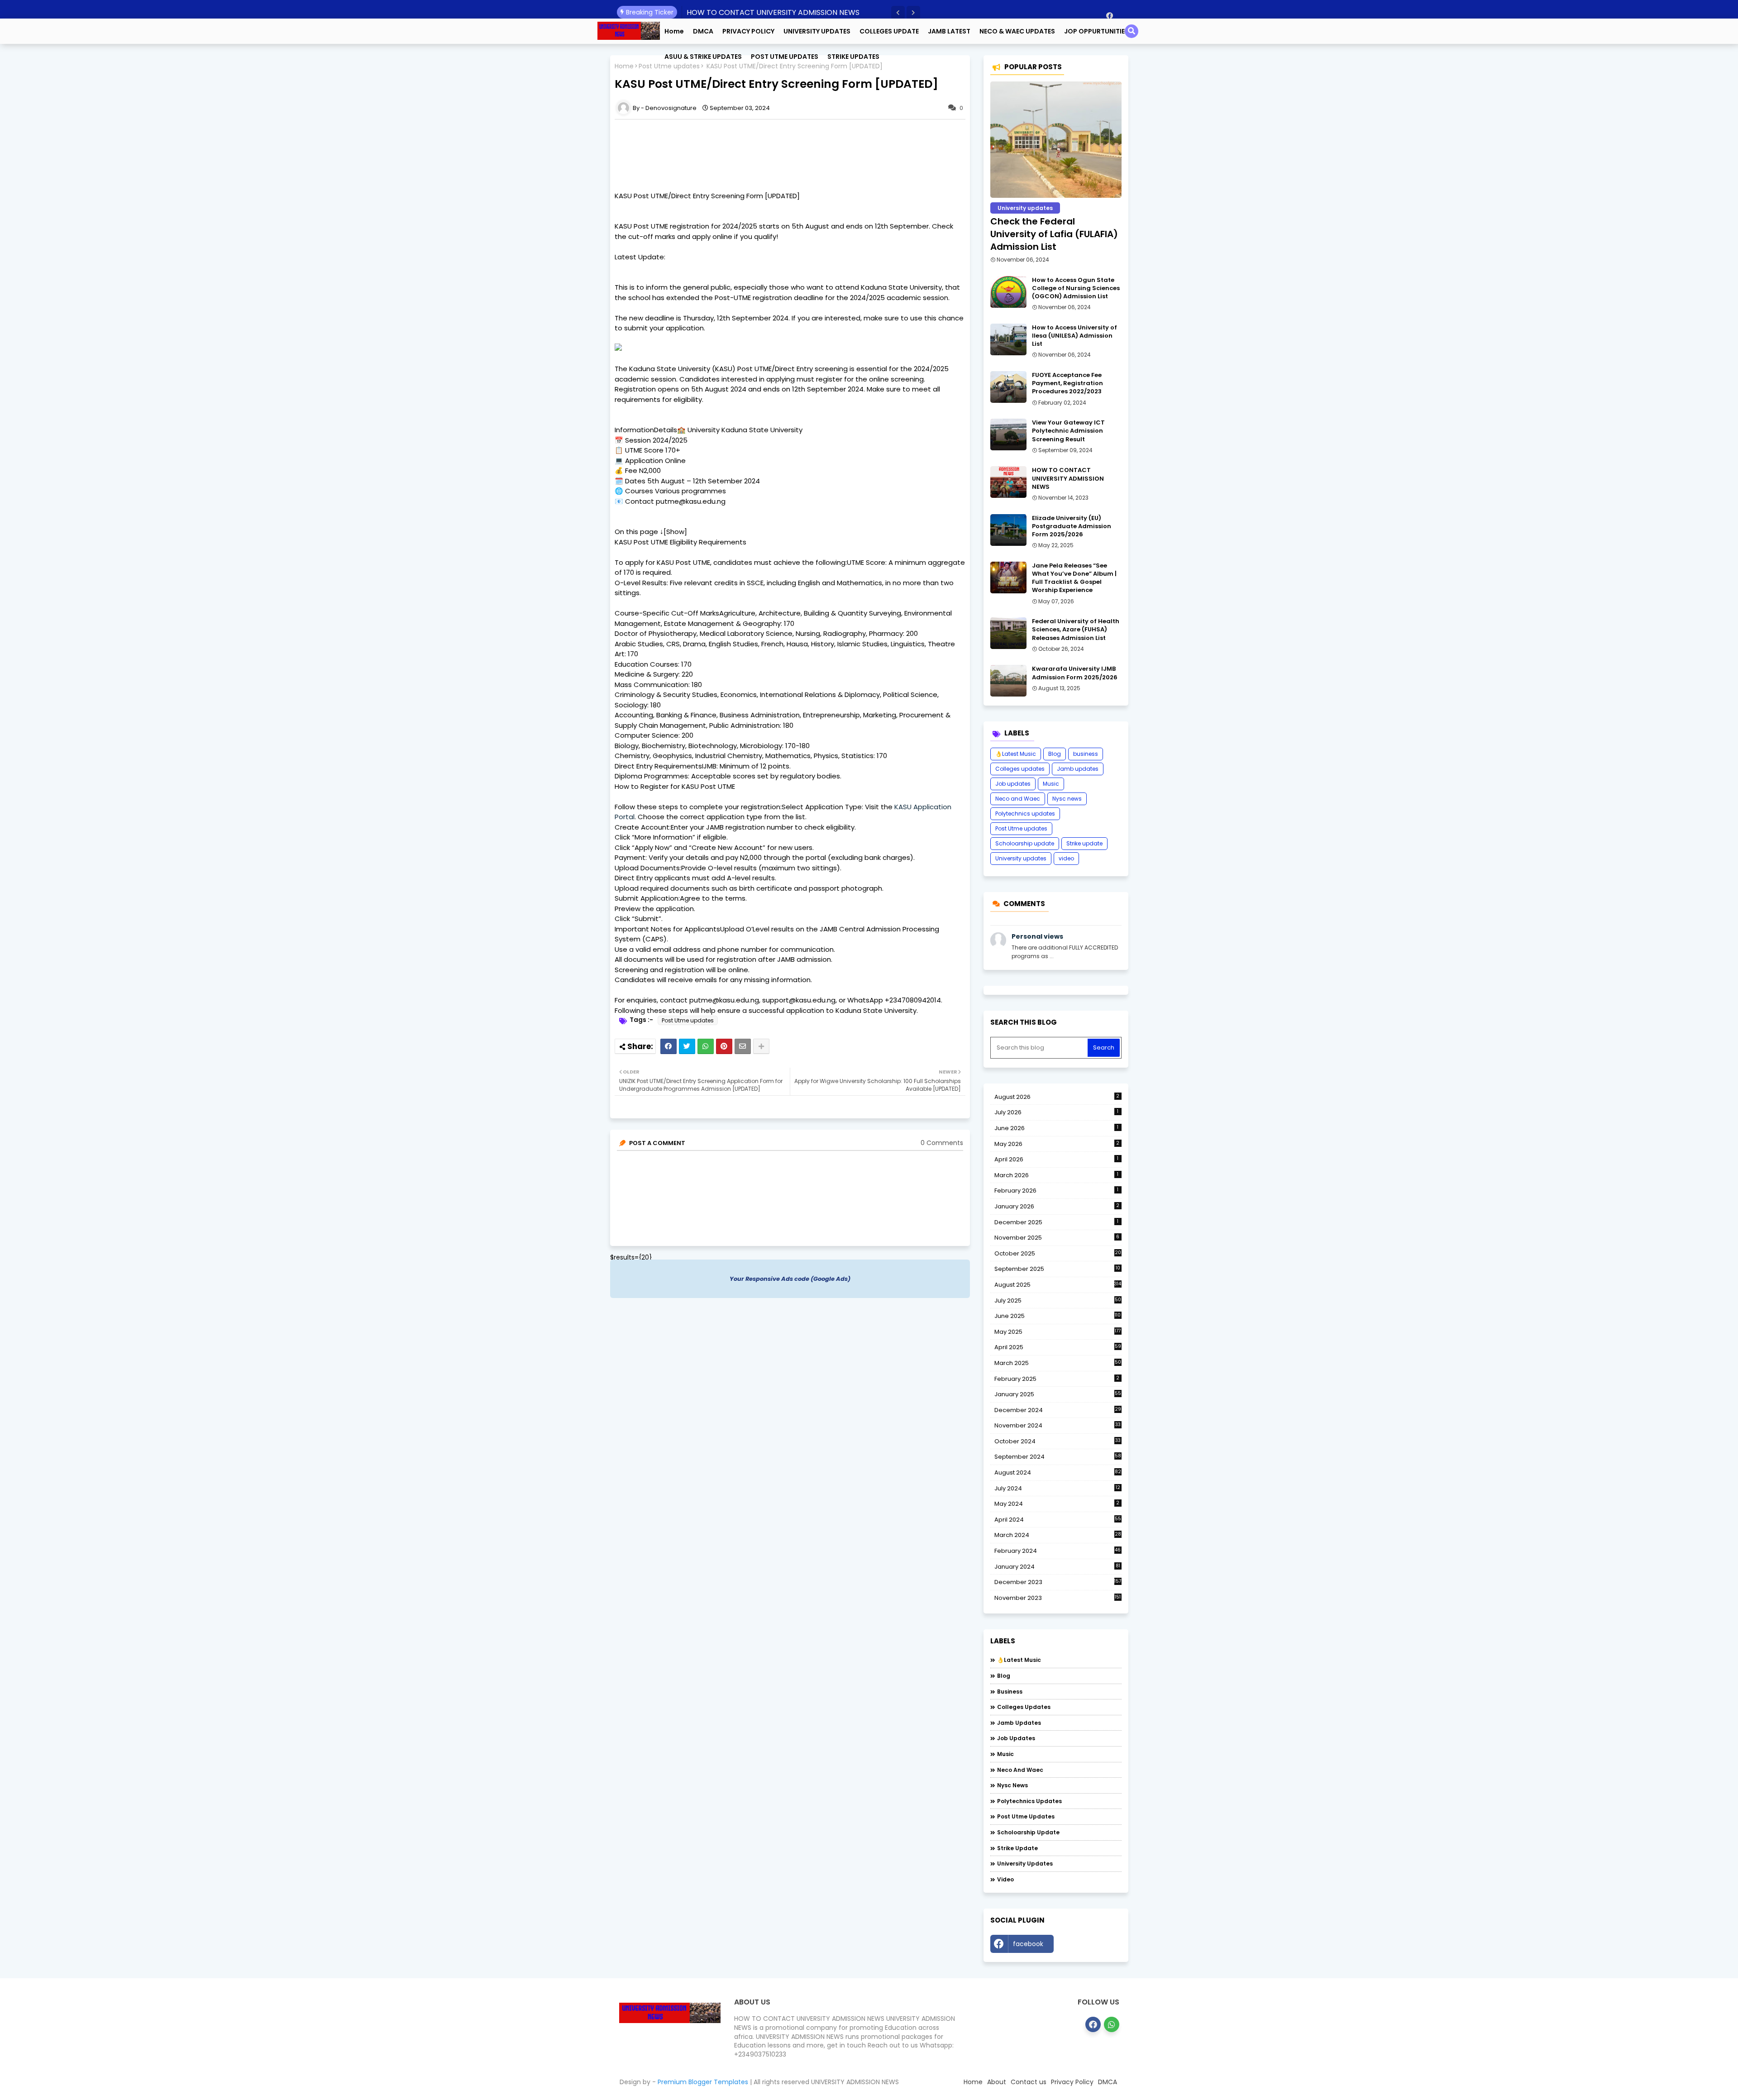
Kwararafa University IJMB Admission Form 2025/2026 (1075, 673)
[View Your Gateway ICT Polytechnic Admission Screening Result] (1008, 434)
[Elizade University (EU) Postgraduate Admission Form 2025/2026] (1008, 530)
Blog (1055, 754)
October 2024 (1058, 1441)
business (1086, 754)
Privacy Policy (1072, 2082)
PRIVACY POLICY (748, 31)
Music (1051, 784)
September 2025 (1057, 1269)
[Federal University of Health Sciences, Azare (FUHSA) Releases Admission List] (1008, 633)
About (997, 2082)
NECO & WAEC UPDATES (1017, 31)
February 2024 (1058, 1551)
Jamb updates (1078, 769)
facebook (1028, 1944)
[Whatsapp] (706, 1046)
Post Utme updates (688, 1020)
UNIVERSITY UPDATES (817, 31)
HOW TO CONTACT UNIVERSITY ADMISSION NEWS (773, 12)
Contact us (1029, 2082)
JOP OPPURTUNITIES (1096, 31)
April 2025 (1058, 1347)
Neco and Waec (1018, 799)
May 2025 (1058, 1332)
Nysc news (1067, 799)
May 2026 (1057, 1144)
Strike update (1084, 843)
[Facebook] (668, 1046)
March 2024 (1058, 1535)
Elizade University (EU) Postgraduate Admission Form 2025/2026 (1072, 526)
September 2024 (1058, 1457)
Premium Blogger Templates (703, 2082)
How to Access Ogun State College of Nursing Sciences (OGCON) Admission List (1076, 288)
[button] (898, 13)
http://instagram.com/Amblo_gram (1090, 1946)
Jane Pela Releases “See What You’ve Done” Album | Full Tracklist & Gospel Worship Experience (1074, 578)
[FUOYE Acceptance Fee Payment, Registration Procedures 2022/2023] (1008, 387)
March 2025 (1058, 1363)
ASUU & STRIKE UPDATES (703, 57)
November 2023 (1058, 1598)
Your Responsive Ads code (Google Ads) (790, 1279)
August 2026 (1057, 1097)
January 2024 (1057, 1567)
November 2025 (1057, 1238)
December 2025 (1057, 1222)
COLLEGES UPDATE (889, 31)
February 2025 (1057, 1379)
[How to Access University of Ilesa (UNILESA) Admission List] (1008, 339)
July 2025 (1058, 1301)
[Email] (743, 1046)
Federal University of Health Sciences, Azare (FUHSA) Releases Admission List (1076, 630)
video (1066, 858)
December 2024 (1058, 1410)
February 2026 (1057, 1191)
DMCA (703, 31)
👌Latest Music (1016, 754)
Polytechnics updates (1025, 814)
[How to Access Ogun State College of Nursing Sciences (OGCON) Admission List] (1008, 292)
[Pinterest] (724, 1046)
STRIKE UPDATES (853, 57)
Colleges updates (1020, 769)
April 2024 (1058, 1520)
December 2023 (1058, 1582)
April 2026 (1057, 1159)
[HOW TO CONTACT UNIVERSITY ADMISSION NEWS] (1008, 482)
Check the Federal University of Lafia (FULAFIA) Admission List (1054, 234)
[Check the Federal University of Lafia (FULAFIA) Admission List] (1056, 140)
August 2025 (1058, 1285)
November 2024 (1058, 1426)
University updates (1021, 858)
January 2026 (1057, 1206)
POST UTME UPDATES (785, 57)
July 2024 (1057, 1488)
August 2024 (1058, 1473)
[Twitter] (687, 1046)
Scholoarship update (1025, 843)
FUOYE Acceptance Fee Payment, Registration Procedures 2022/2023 (1067, 383)
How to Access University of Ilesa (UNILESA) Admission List (1074, 336)
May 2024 (1057, 1504)
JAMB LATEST (949, 31)
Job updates (1013, 784)
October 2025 (1058, 1254)
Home (674, 31)
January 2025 (1058, 1394)
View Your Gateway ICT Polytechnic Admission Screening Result (1068, 431)
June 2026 (1057, 1128)
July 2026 (1057, 1112)
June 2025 (1058, 1316)
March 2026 (1057, 1175)
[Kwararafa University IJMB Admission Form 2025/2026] (1008, 681)
